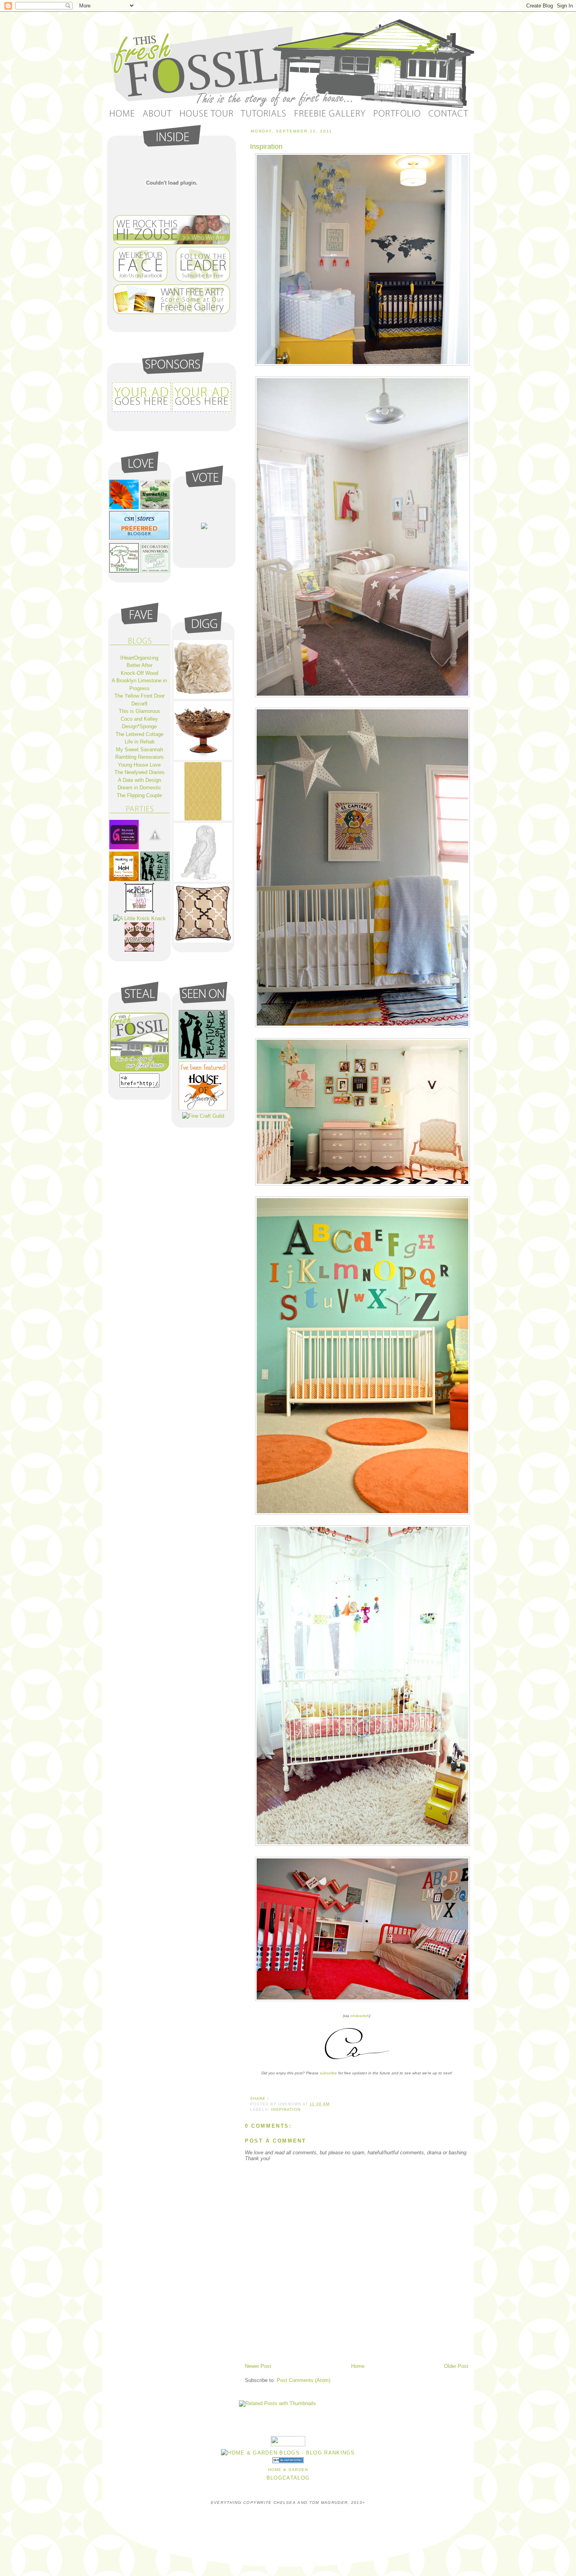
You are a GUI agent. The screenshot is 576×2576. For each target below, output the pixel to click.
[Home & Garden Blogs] (288, 2461)
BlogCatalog (288, 2478)
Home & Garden (288, 2470)
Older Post (456, 2366)
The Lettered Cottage (139, 734)
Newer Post (258, 2366)
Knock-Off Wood (139, 673)
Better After (139, 665)
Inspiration (266, 147)
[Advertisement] (337, 2345)
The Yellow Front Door (139, 696)
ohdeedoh (360, 2016)
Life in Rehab (139, 742)
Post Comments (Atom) (303, 2380)
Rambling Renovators (139, 757)
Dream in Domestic (139, 788)
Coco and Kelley (139, 719)
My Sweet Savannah (139, 750)
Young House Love (139, 765)
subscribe (328, 2073)
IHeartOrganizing (139, 658)
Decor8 (139, 704)
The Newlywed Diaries (139, 772)
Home (358, 2366)
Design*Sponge (139, 726)
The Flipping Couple (139, 795)
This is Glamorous (139, 711)
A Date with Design (139, 780)
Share (258, 2098)
